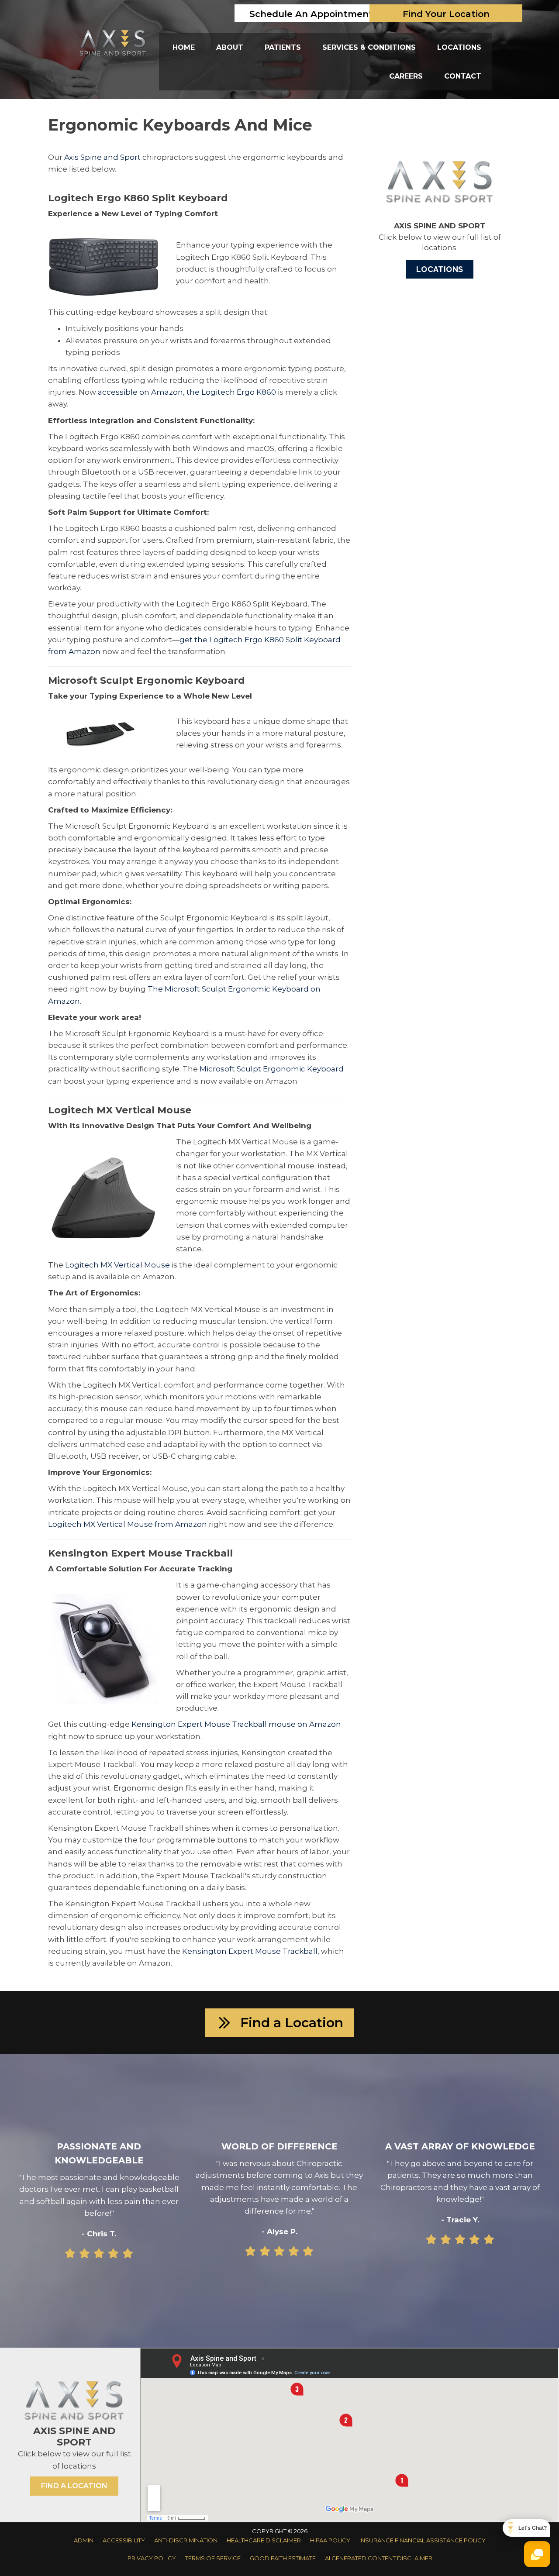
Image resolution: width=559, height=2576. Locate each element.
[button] (280, 2023)
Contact (463, 76)
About (230, 47)
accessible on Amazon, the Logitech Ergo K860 (187, 392)
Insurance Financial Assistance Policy (423, 2540)
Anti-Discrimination (186, 2540)
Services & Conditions (369, 47)
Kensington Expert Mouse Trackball (250, 1951)
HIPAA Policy (330, 2540)
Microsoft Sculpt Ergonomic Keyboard (272, 1069)
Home (184, 47)
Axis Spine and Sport (102, 157)
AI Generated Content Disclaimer (379, 2558)
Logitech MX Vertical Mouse (117, 1265)
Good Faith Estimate (283, 2558)
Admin (84, 2540)
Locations (459, 47)
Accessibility (124, 2540)
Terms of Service (213, 2558)
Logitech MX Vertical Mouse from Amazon (128, 1524)
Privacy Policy (152, 2558)
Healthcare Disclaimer (264, 2540)
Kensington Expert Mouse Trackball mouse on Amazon (236, 1724)
